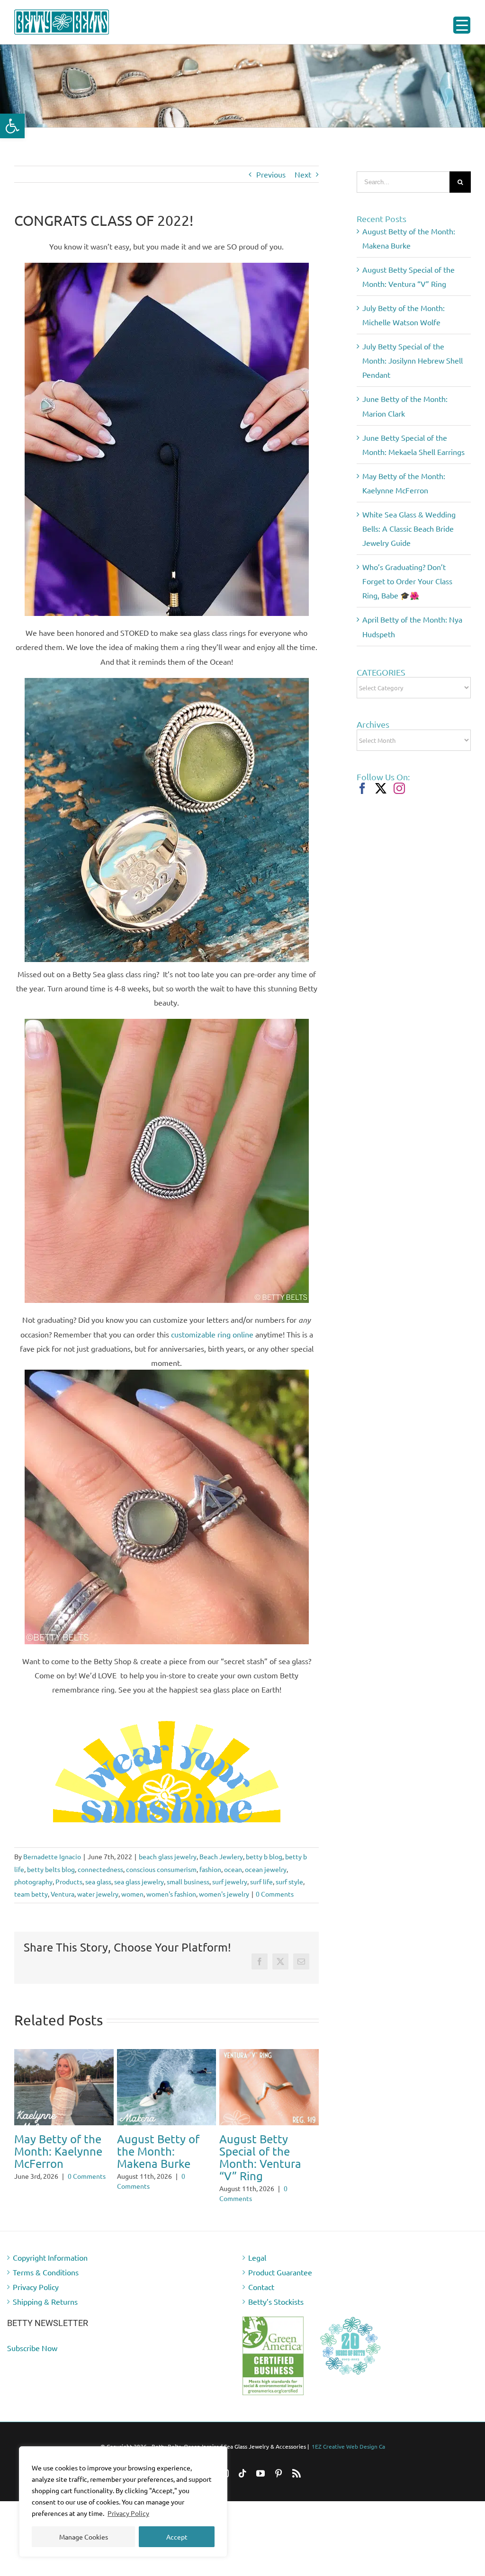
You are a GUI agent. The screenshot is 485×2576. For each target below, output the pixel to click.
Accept (177, 2537)
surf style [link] (289, 1881)
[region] (123, 2502)
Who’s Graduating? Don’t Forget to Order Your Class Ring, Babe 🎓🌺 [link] (407, 581)
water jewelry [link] (98, 1894)
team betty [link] (31, 1894)
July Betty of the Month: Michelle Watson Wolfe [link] (58, 2151)
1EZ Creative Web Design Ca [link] (348, 2436)
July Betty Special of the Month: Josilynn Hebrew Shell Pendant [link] (163, 2157)
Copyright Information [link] (50, 2247)
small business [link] (188, 1881)
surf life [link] (261, 1881)
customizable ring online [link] (212, 1334)
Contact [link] (261, 2277)
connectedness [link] (100, 1869)
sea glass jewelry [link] (139, 1881)
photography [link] (33, 1881)
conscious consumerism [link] (161, 1869)
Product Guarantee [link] (280, 2262)
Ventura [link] (63, 1894)
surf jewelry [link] (230, 1881)
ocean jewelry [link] (266, 1869)
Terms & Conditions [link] (46, 2262)
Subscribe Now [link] (32, 2338)
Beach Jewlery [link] (221, 1856)
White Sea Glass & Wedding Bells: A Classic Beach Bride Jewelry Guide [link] (409, 528)
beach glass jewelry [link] (168, 1856)
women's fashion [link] (171, 1894)
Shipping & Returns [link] (45, 2291)
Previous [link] (271, 174)
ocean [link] (233, 1869)
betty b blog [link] (264, 1856)
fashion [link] (210, 1869)
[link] (12, 126)
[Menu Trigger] (462, 25)
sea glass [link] (98, 1881)
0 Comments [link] (275, 1894)
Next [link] (303, 174)
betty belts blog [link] (51, 1869)
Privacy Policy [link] (128, 2513)
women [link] (132, 1894)
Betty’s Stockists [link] (276, 2291)
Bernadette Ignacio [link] (52, 1856)
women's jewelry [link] (224, 1894)
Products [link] (69, 1881)
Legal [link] (257, 2247)
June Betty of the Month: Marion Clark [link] (265, 2151)
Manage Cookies (84, 2537)
